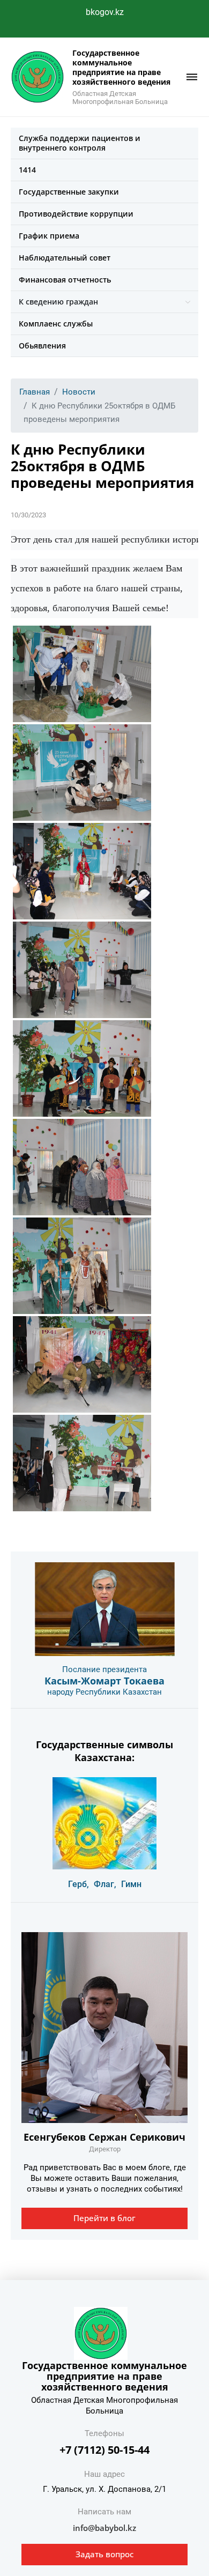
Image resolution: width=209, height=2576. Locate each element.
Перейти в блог (104, 2218)
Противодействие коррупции (76, 214)
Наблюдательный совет (65, 258)
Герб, (79, 1884)
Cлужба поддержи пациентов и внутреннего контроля (80, 143)
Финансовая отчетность (65, 280)
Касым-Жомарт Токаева (104, 1681)
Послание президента (104, 1669)
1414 (27, 170)
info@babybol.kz (104, 2528)
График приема (49, 236)
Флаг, (105, 1884)
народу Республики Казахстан (104, 1692)
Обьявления (42, 346)
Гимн (131, 1884)
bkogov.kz (105, 12)
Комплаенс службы (56, 324)
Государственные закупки (69, 192)
